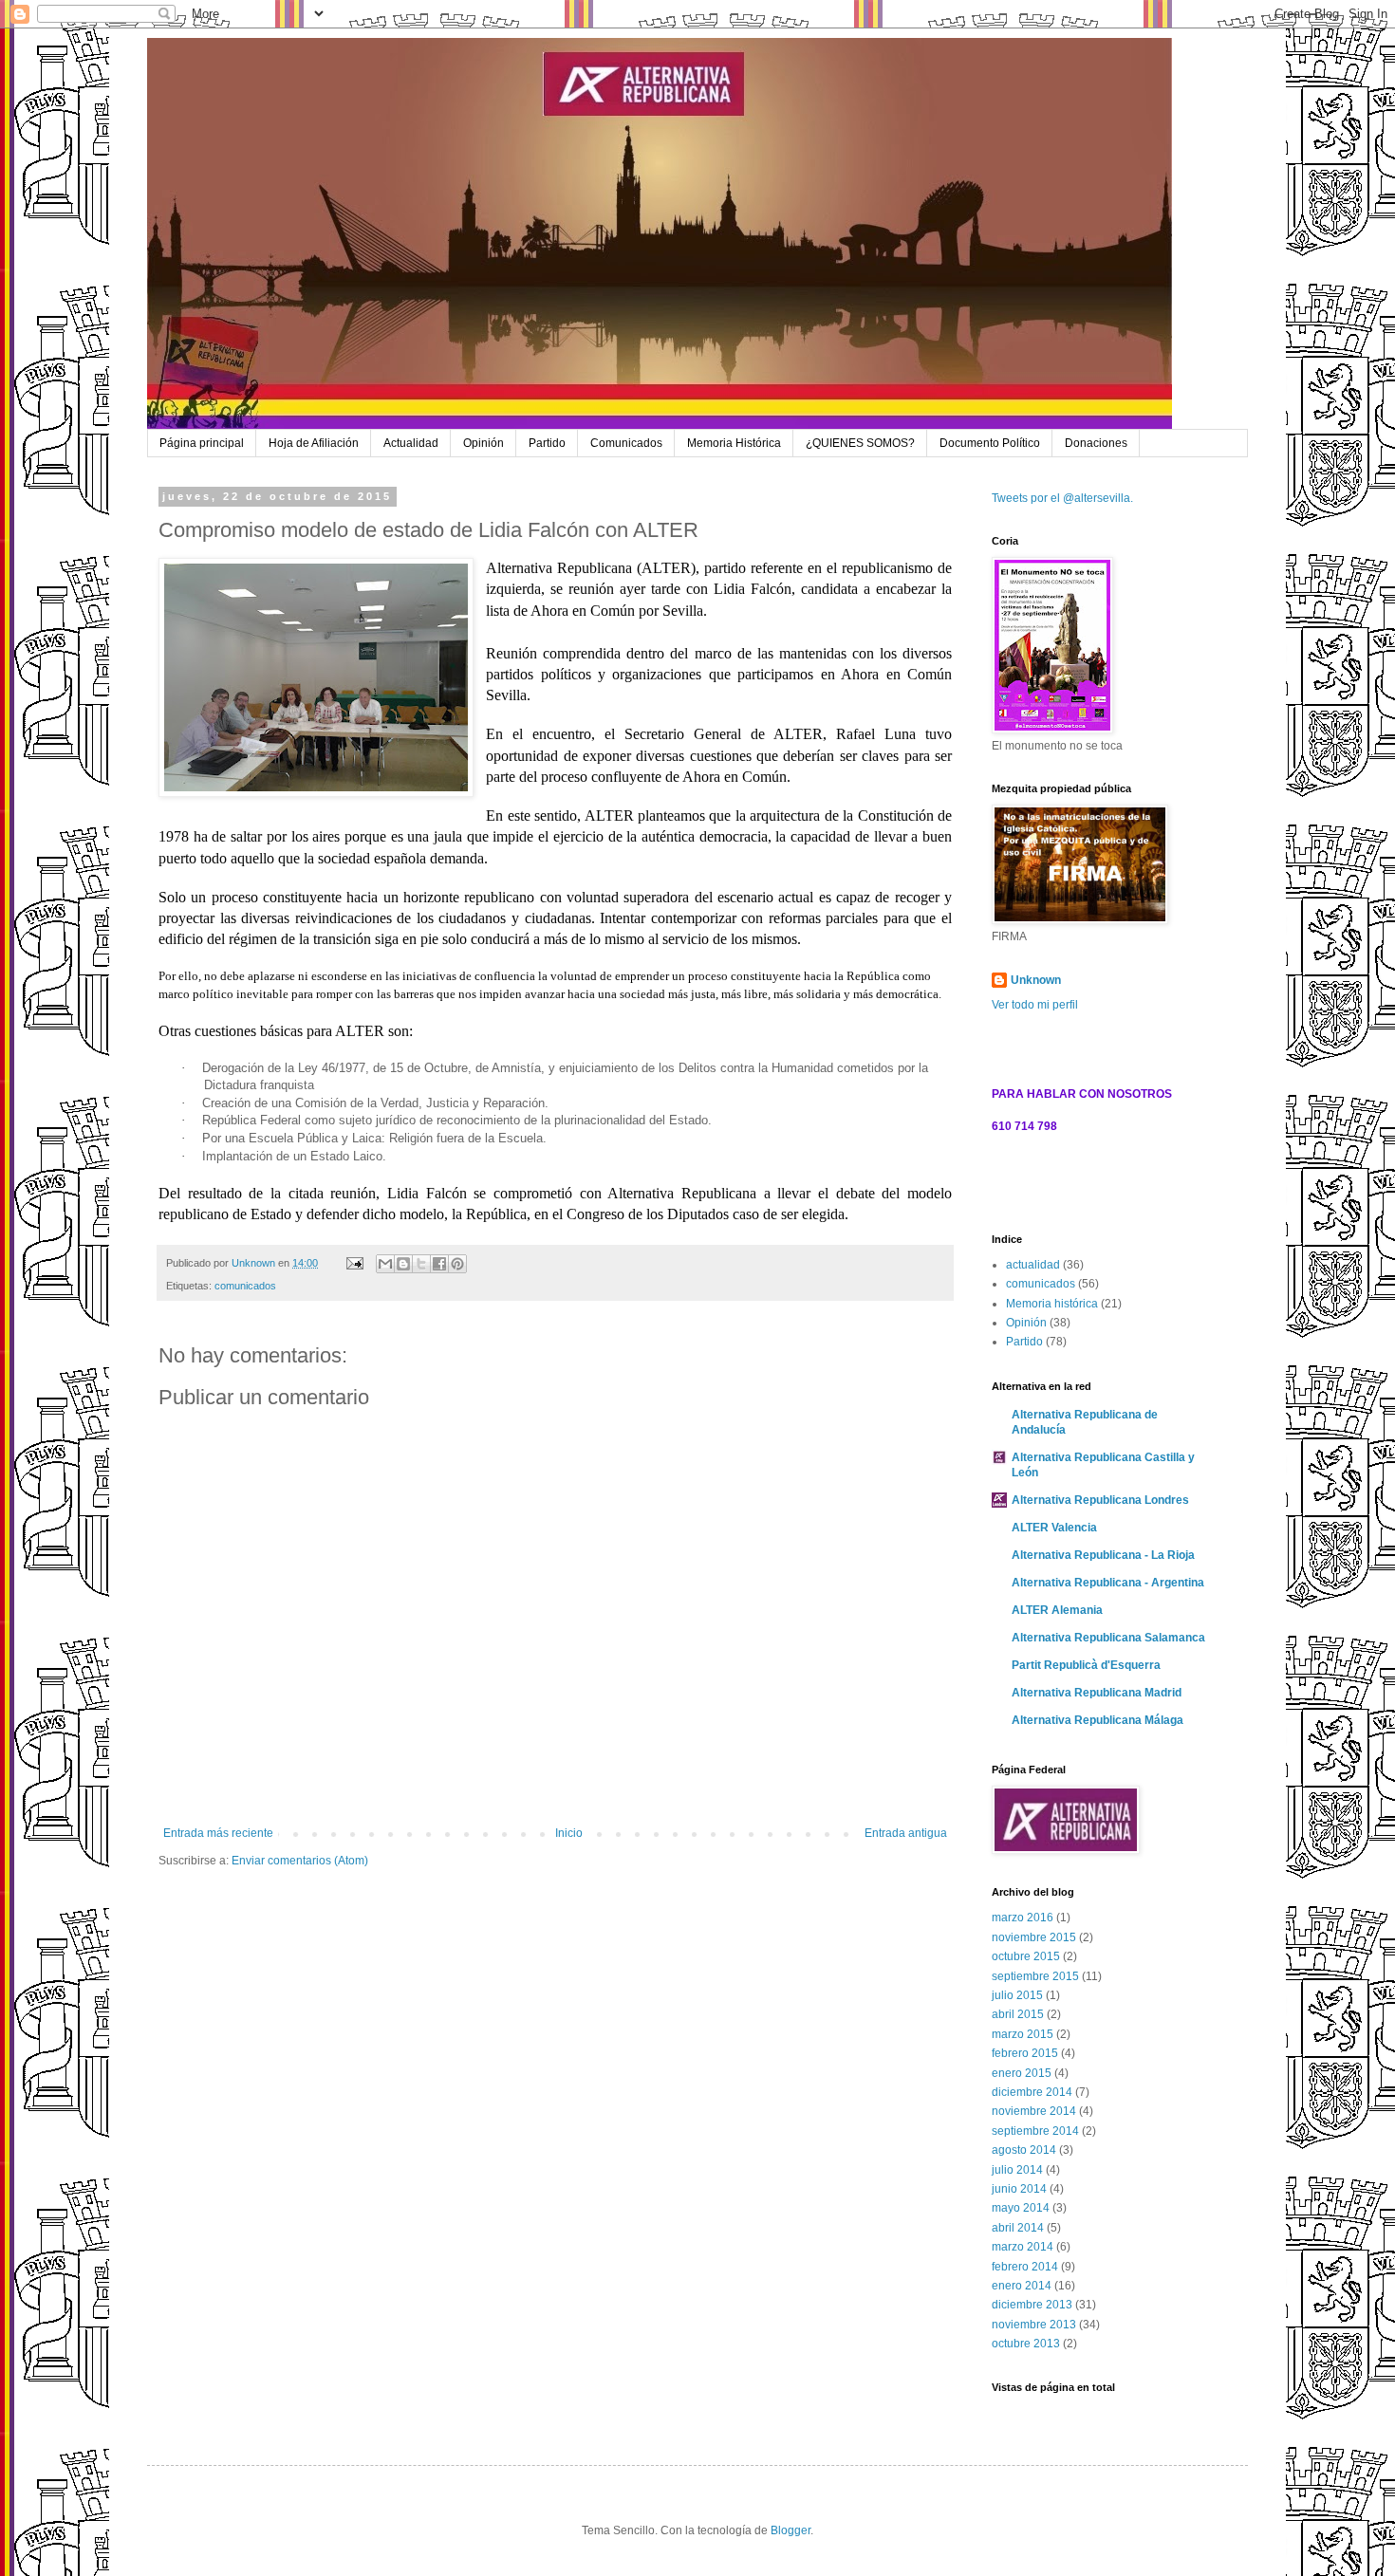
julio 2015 (1017, 1995)
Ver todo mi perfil (1035, 1005)
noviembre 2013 (1034, 2325)
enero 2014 (1022, 2286)
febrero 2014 (1025, 2267)
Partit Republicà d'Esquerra (1086, 1665)
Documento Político (990, 443)
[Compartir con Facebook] (439, 1264)
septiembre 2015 (1035, 1976)
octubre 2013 (1026, 2344)
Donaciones (1096, 443)
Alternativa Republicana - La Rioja (1103, 1555)
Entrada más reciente (218, 1833)
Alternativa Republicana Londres (1100, 1500)
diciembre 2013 (1032, 2305)
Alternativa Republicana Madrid (1097, 1693)
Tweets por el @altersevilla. (1062, 498)
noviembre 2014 (1034, 2111)
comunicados (245, 1286)
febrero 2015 (1025, 2053)
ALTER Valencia (1054, 1528)
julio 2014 (1017, 2170)
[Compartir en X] (421, 1264)
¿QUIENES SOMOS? (860, 443)
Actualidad (411, 443)
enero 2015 (1022, 2073)
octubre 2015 (1026, 1956)
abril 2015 (1018, 2014)
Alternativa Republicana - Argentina (1108, 1583)
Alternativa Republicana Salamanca (1108, 1638)
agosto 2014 (1024, 2150)
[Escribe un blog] (403, 1264)
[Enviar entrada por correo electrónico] (354, 1263)
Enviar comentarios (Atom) (300, 1861)
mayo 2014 (1021, 2208)
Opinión (484, 443)
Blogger (790, 2530)
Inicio (569, 1833)
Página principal (202, 443)
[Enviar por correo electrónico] (385, 1264)
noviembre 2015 (1034, 1937)
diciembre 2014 (1032, 2092)
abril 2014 (1018, 2228)
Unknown (1036, 980)
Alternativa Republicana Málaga (1097, 1720)
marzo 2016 (1023, 1918)
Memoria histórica (1052, 1304)
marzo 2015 (1023, 2034)
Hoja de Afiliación (314, 443)
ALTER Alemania (1057, 1610)
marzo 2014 (1023, 2247)
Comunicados (626, 443)
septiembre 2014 (1035, 2131)
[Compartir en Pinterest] (457, 1264)
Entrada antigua (906, 1833)
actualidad (1033, 1265)
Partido (547, 443)
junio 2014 (1019, 2189)
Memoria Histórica (734, 443)
